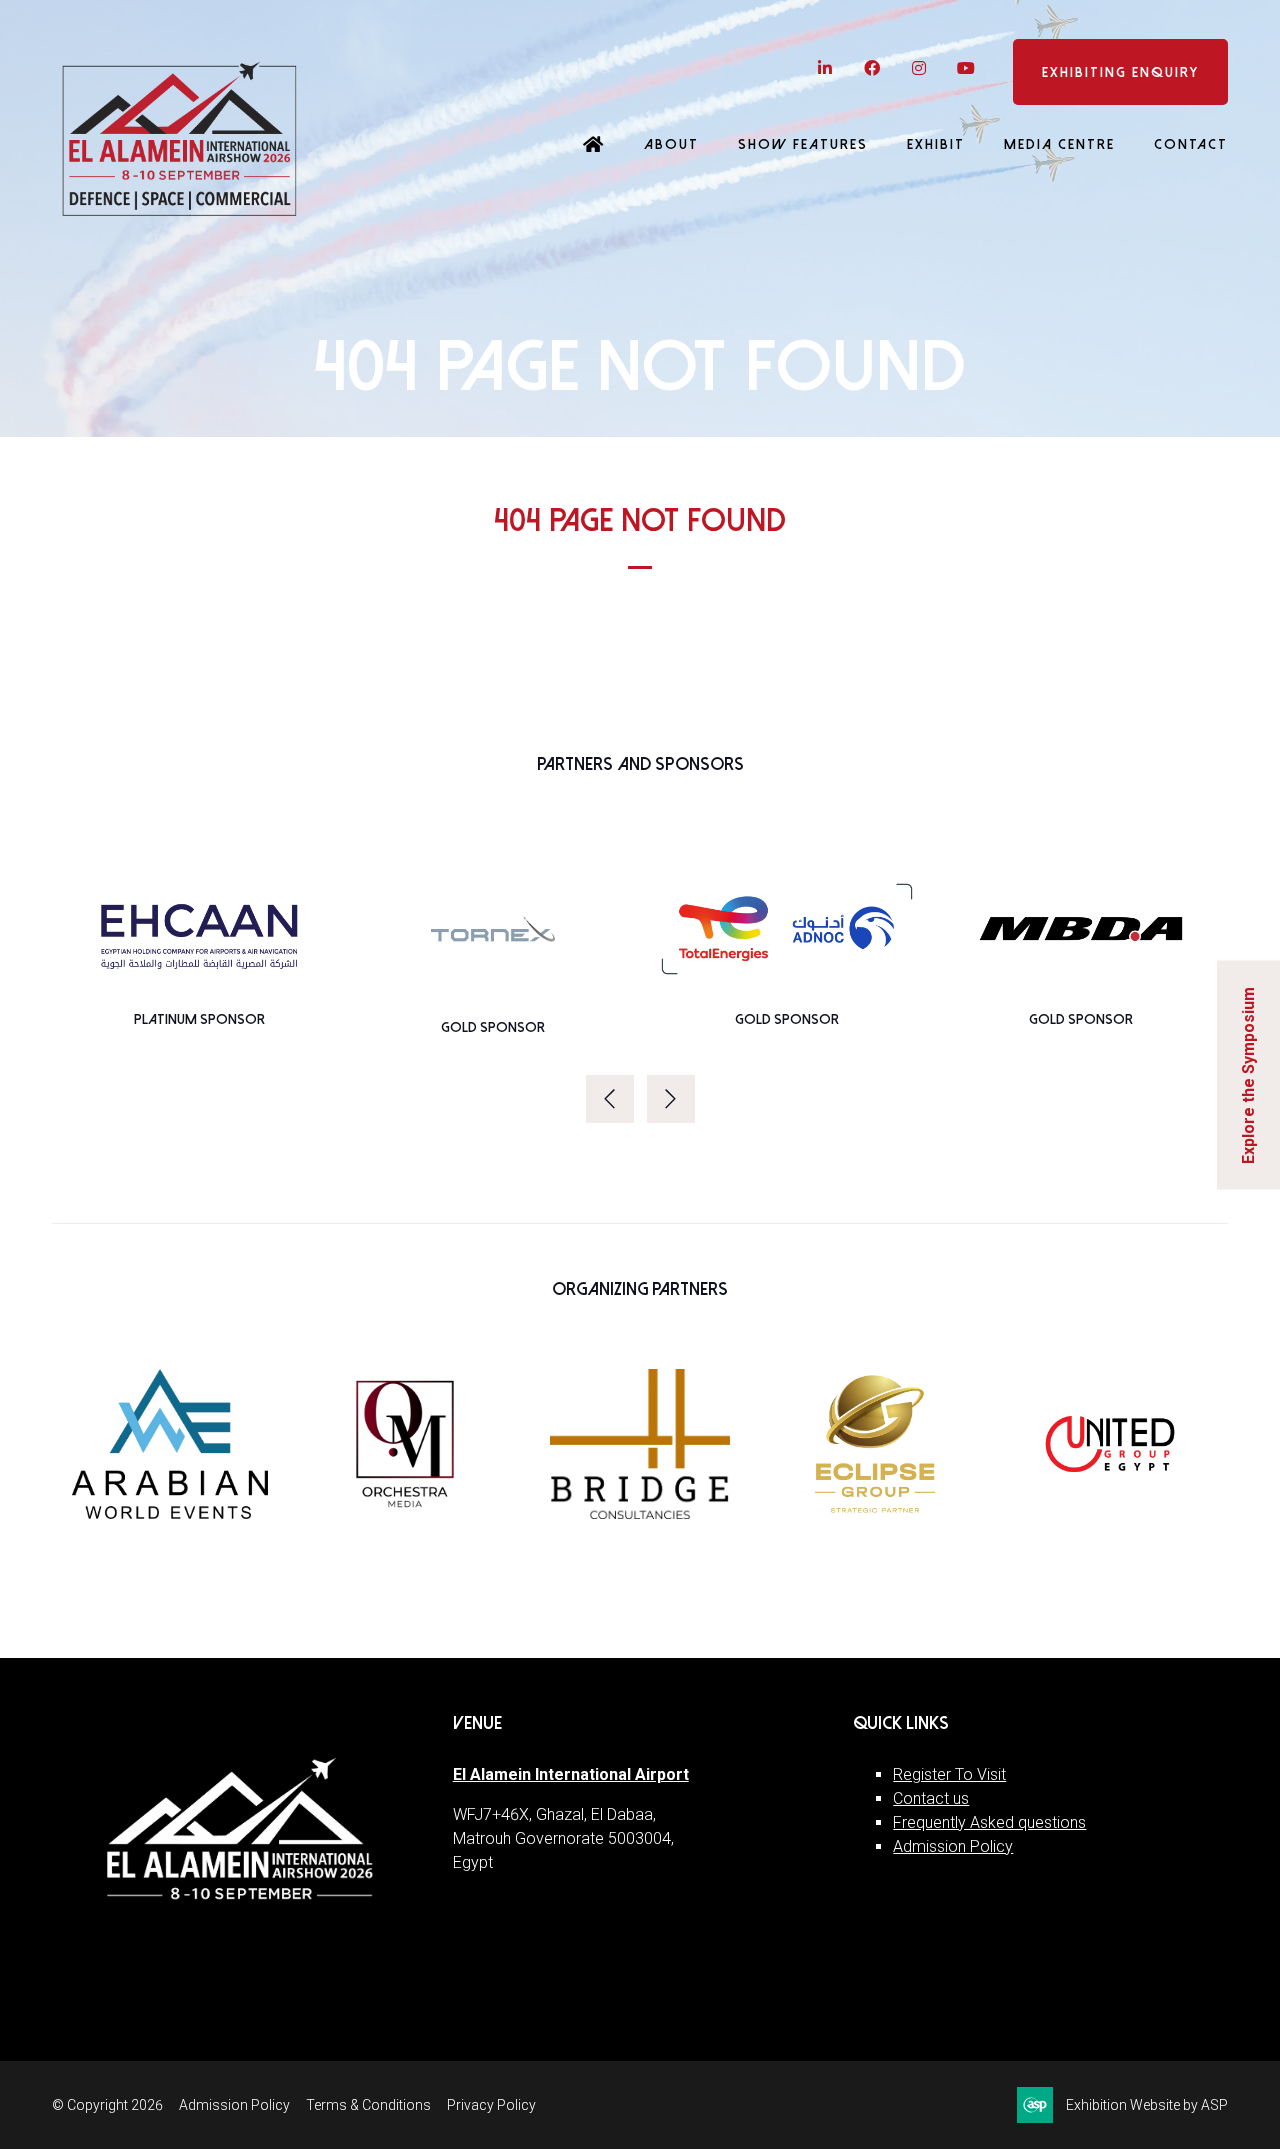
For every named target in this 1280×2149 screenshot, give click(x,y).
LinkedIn (824, 68)
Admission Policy (953, 1846)
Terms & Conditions (368, 2105)
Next (671, 1099)
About (671, 144)
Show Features (803, 144)
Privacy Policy (491, 2105)
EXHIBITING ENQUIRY (1120, 72)
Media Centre (1059, 144)
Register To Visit (949, 1774)
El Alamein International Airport (571, 1774)
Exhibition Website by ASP (1147, 2105)
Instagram (918, 68)
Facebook (871, 68)
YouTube (965, 68)
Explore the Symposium (1248, 1074)
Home (594, 146)
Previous (610, 1099)
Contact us (931, 1798)
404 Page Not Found (640, 521)
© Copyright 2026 (107, 2105)
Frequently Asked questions (989, 1822)
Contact (1191, 144)
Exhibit (936, 144)
